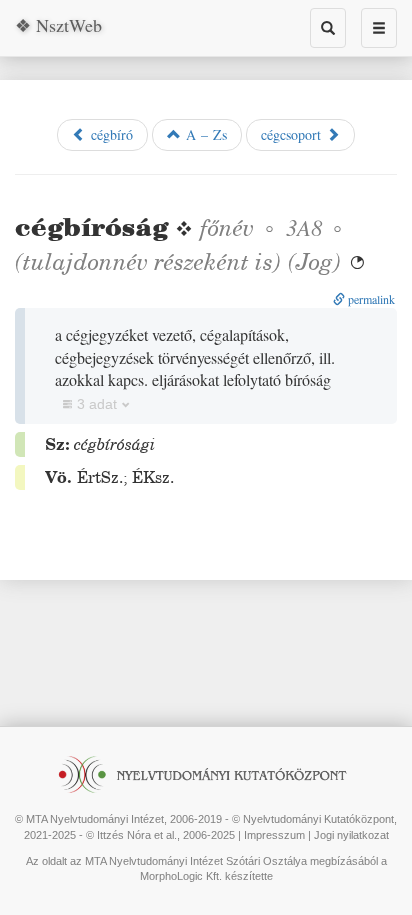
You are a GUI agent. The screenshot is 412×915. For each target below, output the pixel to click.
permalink (370, 299)
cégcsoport (293, 134)
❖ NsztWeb (58, 25)
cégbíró (109, 134)
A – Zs (204, 134)
